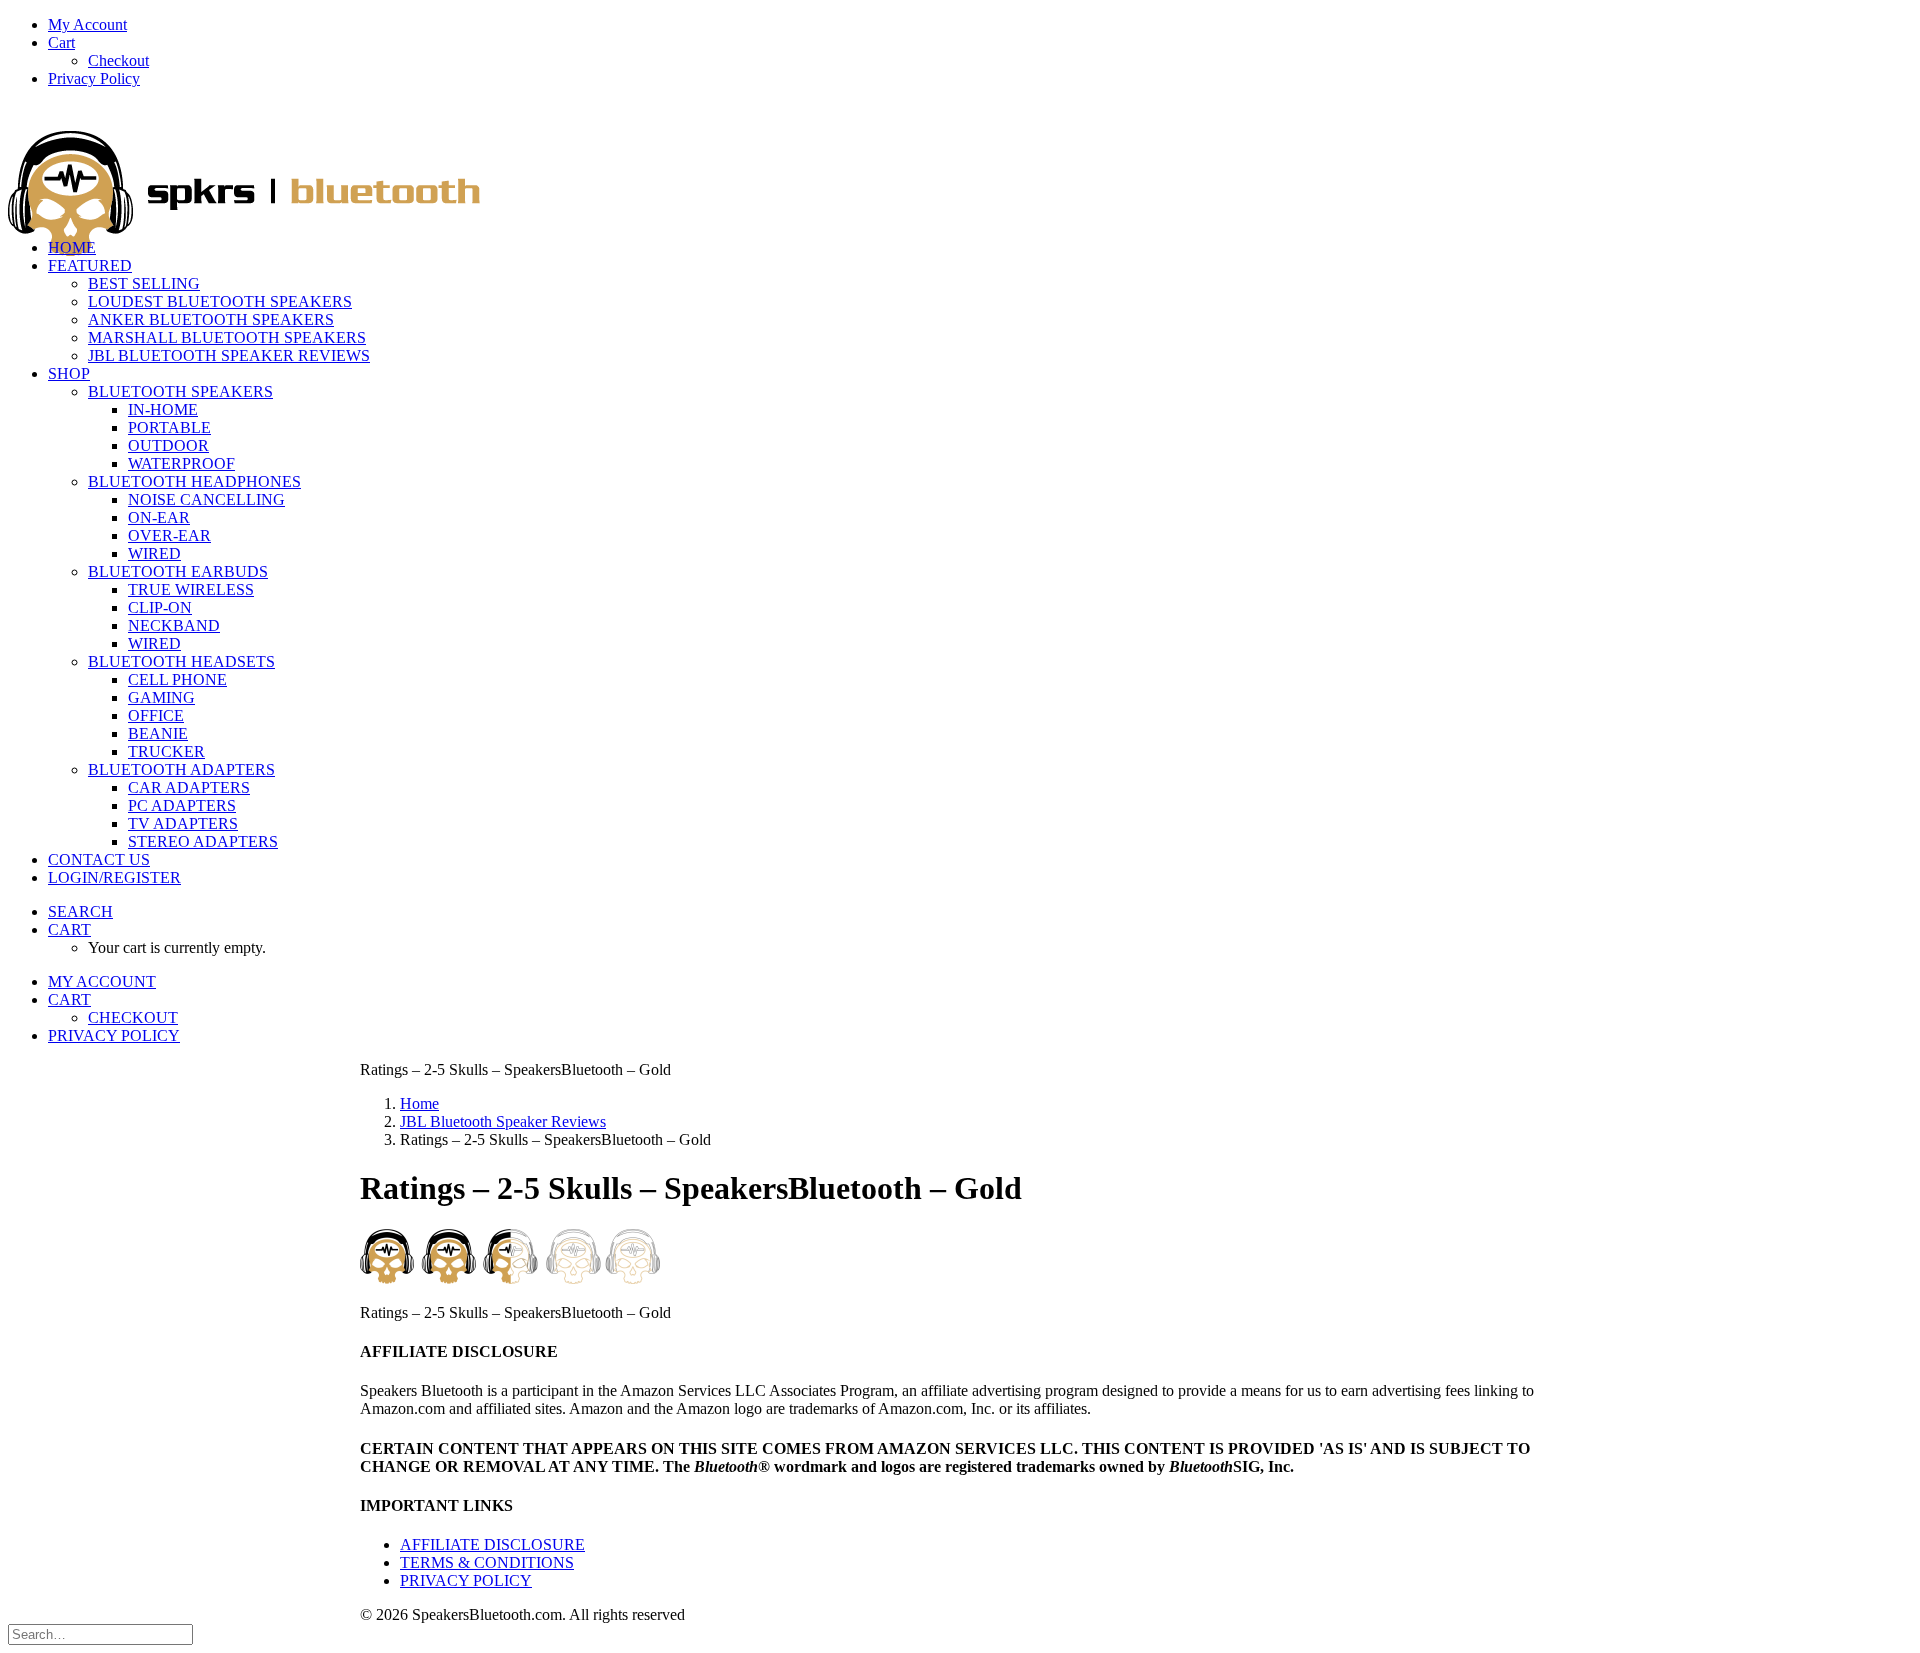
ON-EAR (159, 517)
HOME (72, 247)
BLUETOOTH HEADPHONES (194, 481)
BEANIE (158, 733)
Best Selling (144, 283)
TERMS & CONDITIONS (487, 1562)
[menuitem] (980, 25)
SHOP (69, 373)
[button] (80, 911)
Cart (61, 42)
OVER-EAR (169, 535)
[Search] (100, 1633)
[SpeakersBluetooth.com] (960, 163)
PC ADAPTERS (182, 805)
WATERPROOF (181, 463)
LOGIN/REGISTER (114, 877)
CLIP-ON (160, 607)
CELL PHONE (177, 679)
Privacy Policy (94, 78)
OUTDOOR (168, 445)
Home (419, 1103)
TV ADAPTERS (183, 823)
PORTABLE (169, 427)
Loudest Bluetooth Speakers (220, 301)
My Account (87, 24)
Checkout (118, 60)
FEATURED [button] (90, 265)
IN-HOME (163, 409)
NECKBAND (174, 625)
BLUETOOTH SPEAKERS (180, 391)
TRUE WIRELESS (191, 589)
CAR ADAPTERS (189, 787)
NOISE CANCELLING (206, 499)
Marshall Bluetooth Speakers (227, 337)
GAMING (161, 697)
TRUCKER (166, 751)
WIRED (154, 553)
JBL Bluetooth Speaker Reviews (229, 355)
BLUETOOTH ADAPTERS (181, 769)
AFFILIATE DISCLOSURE (492, 1544)
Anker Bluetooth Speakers (211, 319)
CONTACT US (99, 859)
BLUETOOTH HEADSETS (181, 661)
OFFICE (156, 715)
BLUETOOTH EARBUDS (178, 571)
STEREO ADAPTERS (203, 841)
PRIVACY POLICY (466, 1580)
